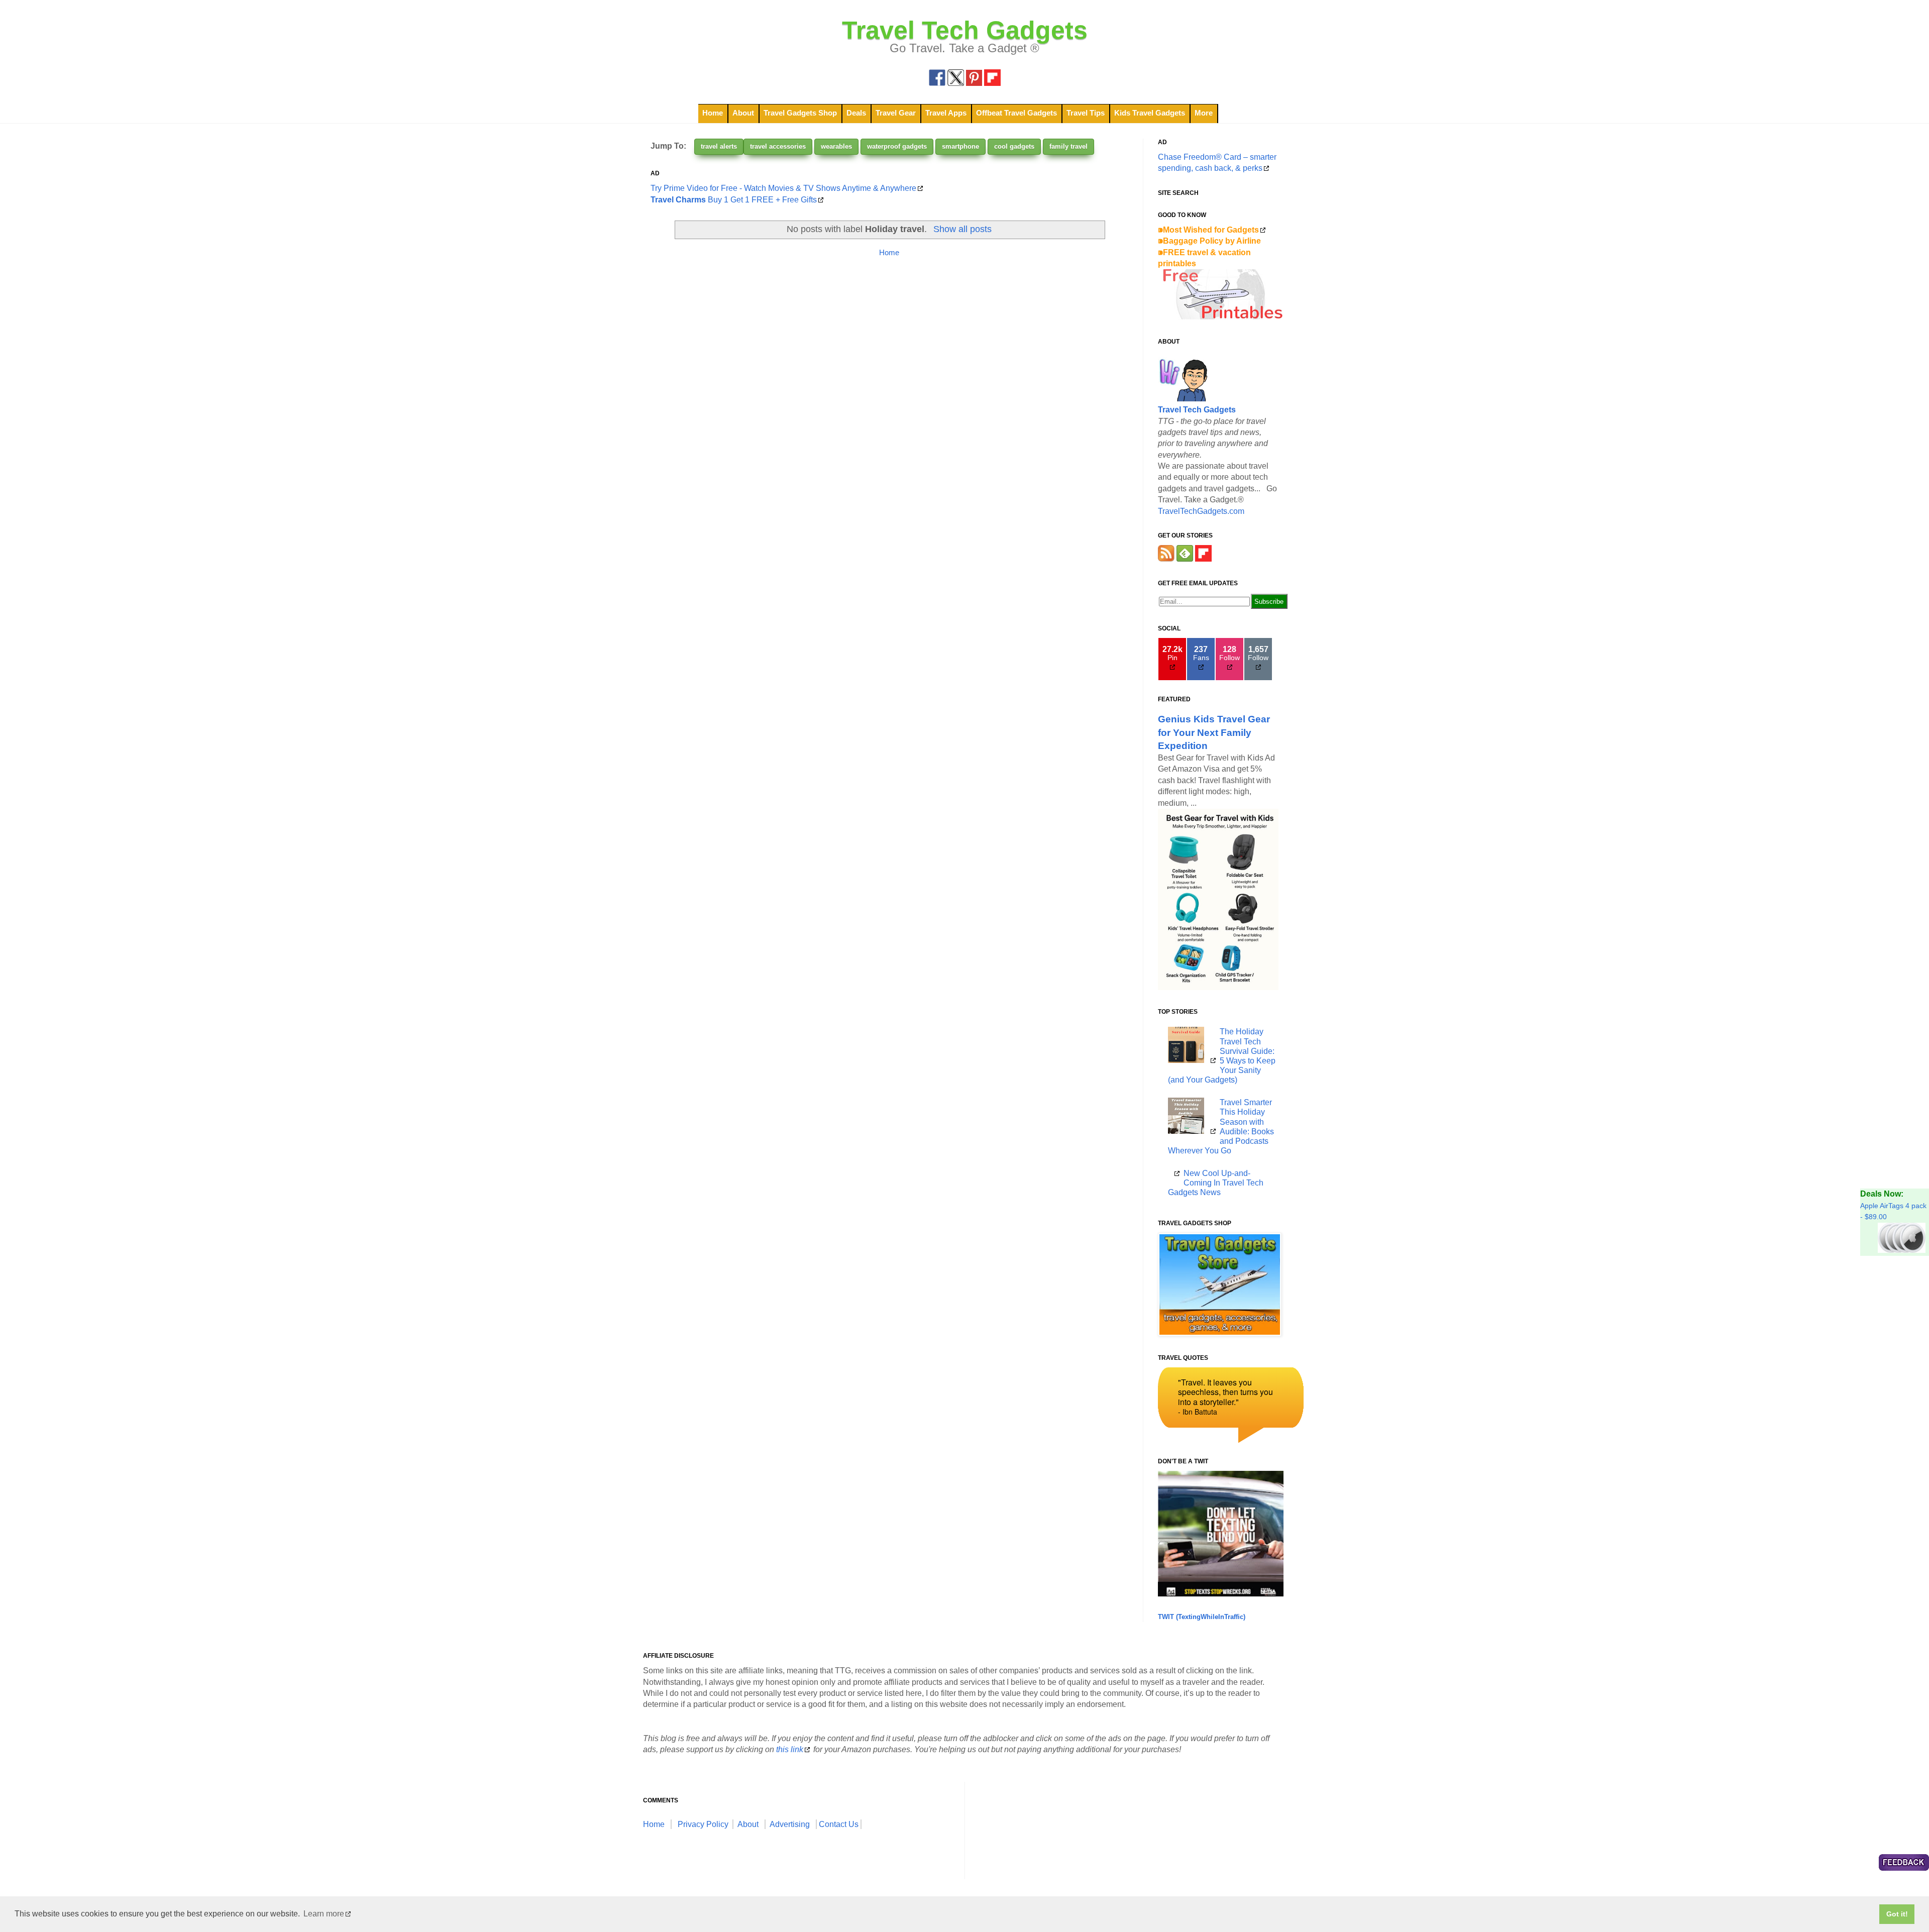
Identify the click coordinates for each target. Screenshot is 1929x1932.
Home (713, 113)
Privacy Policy (703, 1824)
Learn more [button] (324, 1914)
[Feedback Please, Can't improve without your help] (1904, 1864)
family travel (1068, 146)
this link (790, 1749)
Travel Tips (1086, 113)
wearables (836, 146)
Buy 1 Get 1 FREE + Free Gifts (734, 200)
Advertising (790, 1824)
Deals (856, 113)
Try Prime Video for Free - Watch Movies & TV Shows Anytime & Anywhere (783, 188)
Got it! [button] (1897, 1914)
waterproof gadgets (897, 146)
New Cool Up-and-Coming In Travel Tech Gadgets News (1216, 1183)
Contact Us (839, 1824)
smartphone (960, 146)
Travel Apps (946, 113)
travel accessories (778, 146)
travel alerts (719, 146)
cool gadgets (1014, 146)
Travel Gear (896, 113)
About (743, 113)
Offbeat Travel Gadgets (1016, 113)
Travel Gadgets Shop (800, 113)
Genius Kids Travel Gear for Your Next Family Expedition (1214, 732)
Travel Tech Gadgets (965, 30)
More (1204, 113)
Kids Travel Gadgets (1150, 113)
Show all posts (962, 229)
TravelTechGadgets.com (1201, 511)
